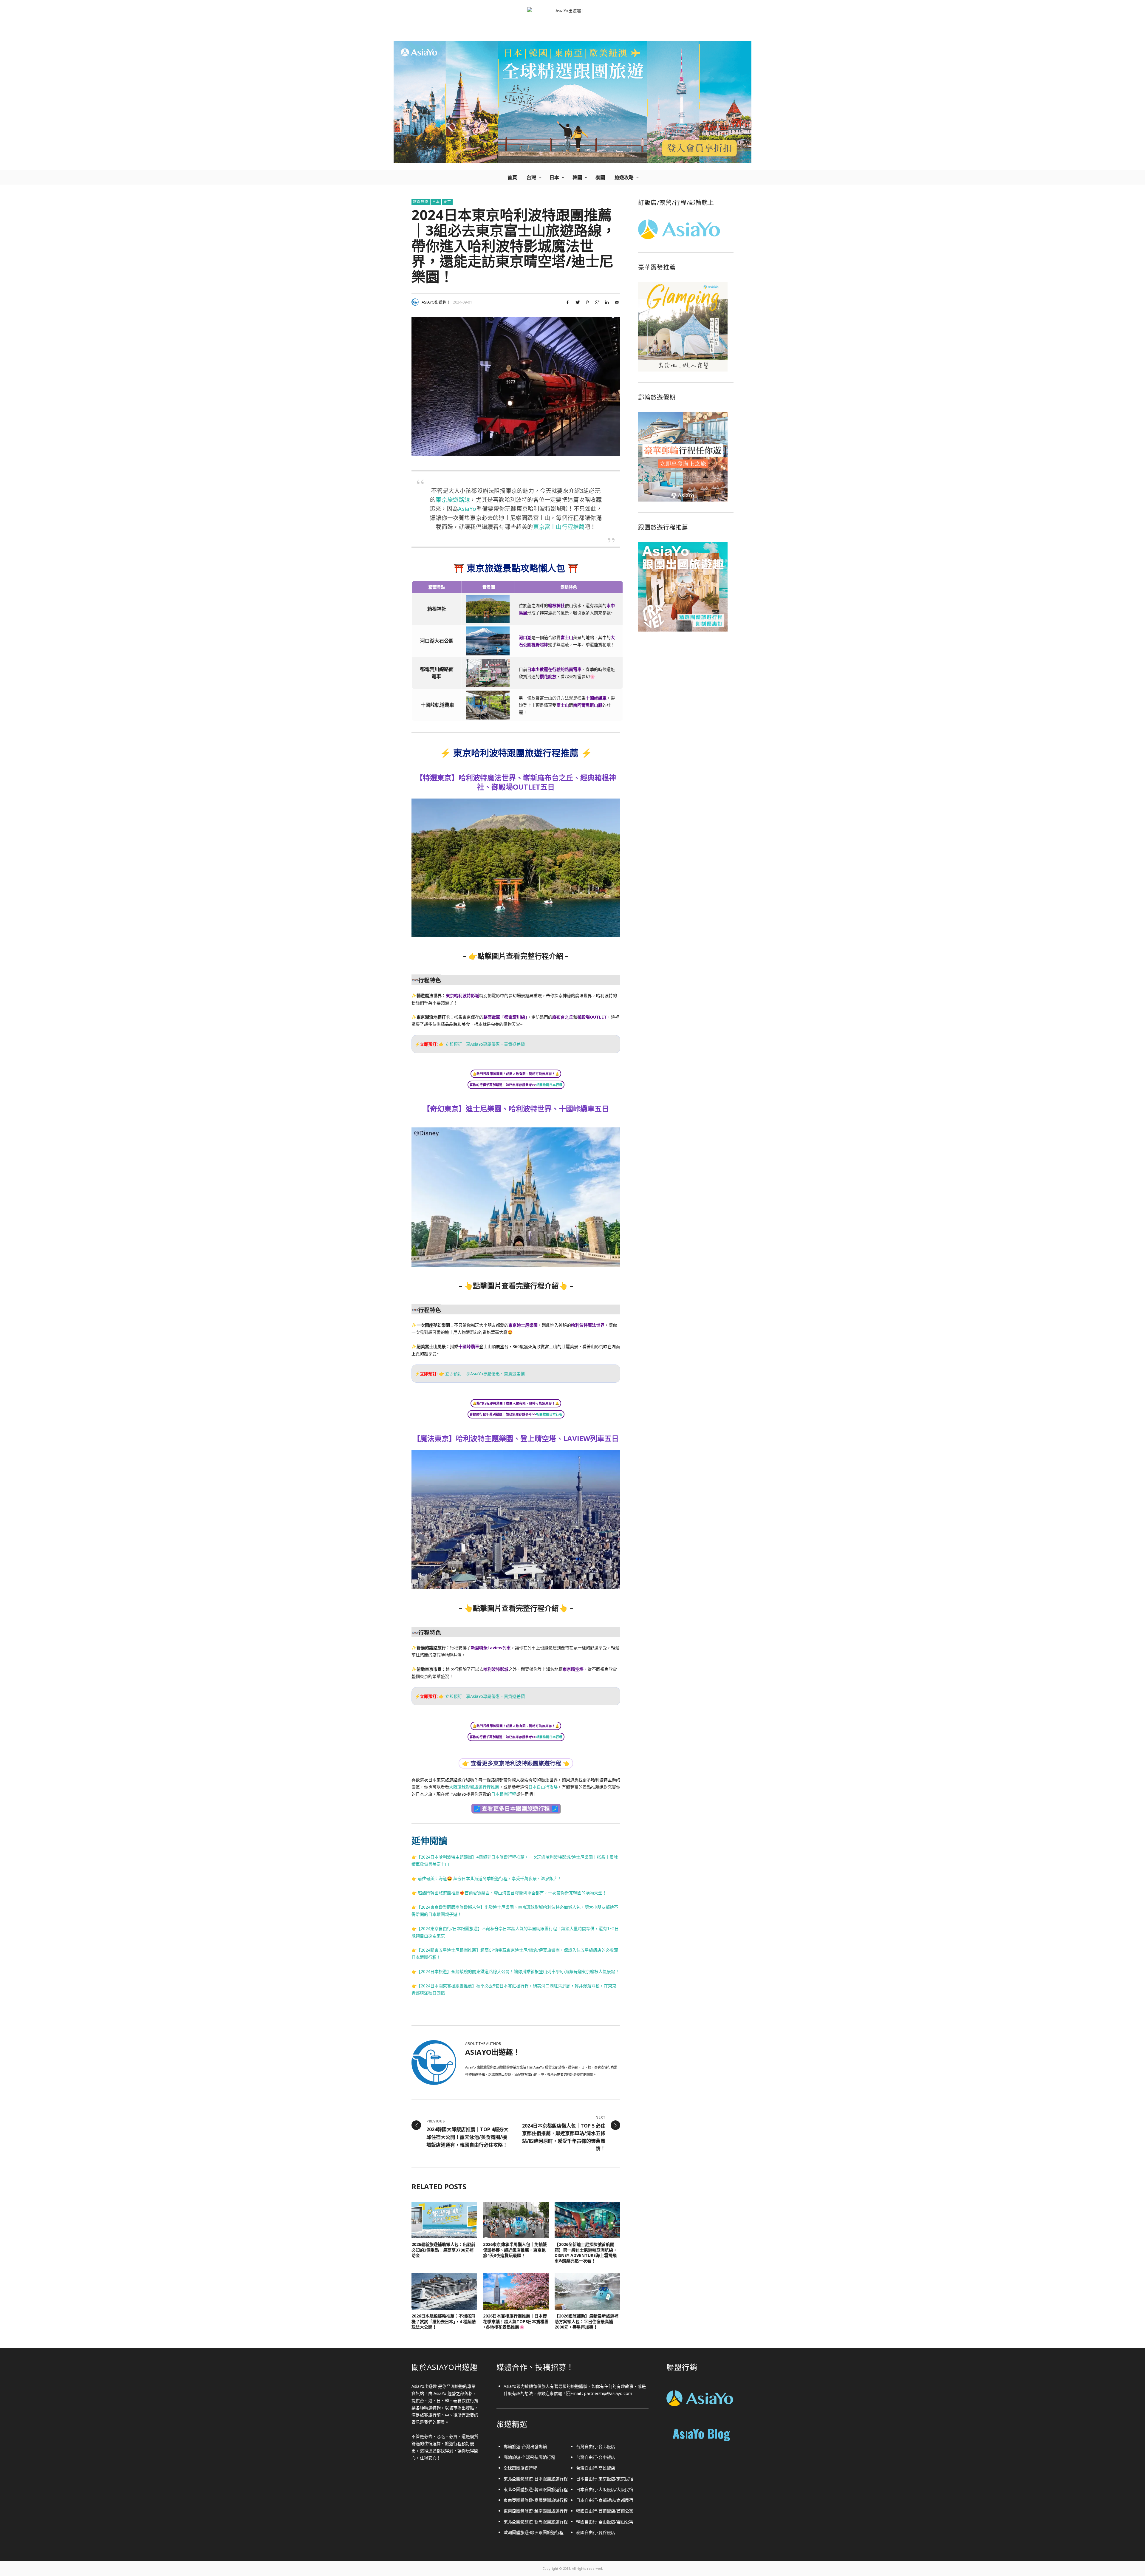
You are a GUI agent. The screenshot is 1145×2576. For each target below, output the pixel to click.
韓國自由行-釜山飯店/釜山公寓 (605, 2522)
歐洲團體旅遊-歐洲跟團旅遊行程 (534, 2532)
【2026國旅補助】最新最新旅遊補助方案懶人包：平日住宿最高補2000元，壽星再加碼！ (587, 2321)
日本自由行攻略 (543, 1787)
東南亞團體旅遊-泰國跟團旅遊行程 (536, 2500)
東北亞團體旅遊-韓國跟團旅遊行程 (536, 2489)
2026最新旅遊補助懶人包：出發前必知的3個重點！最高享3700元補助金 (443, 2250)
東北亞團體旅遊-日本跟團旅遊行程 (536, 2479)
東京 (447, 202)
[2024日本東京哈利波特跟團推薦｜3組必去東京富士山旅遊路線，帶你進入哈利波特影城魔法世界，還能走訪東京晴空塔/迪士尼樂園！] (516, 386)
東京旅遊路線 (453, 500)
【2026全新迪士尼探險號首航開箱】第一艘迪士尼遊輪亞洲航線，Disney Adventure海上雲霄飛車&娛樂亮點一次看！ (586, 2252)
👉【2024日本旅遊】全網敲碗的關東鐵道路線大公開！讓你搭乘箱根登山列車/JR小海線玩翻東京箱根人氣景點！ (515, 1971)
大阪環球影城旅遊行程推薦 (474, 1787)
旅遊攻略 (421, 202)
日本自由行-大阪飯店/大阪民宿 (605, 2489)
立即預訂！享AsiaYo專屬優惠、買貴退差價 (485, 1044)
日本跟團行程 (504, 1794)
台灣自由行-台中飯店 (596, 2457)
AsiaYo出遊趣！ (436, 302)
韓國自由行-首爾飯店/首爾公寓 (605, 2511)
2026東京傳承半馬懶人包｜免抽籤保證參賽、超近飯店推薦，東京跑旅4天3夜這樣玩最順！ (515, 2250)
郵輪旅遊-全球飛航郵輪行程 (529, 2457)
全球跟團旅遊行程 (520, 2468)
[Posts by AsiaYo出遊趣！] (415, 302)
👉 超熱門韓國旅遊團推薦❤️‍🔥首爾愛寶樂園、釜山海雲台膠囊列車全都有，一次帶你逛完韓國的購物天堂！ (509, 1893)
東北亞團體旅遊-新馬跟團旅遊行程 (536, 2522)
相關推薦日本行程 (549, 1085)
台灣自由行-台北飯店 (596, 2446)
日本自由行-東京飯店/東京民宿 (605, 2479)
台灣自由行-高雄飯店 (596, 2468)
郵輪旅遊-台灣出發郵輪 (525, 2446)
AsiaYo (467, 509)
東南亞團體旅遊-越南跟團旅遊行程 (536, 2511)
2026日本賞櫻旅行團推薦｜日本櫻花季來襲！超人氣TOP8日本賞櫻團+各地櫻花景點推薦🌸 (516, 2321)
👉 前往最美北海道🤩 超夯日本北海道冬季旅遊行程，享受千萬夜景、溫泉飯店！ (487, 1878)
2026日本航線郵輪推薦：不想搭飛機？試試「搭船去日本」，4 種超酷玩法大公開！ (444, 2321)
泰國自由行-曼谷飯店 (596, 2532)
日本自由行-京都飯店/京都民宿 (605, 2500)
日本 (436, 202)
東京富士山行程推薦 (559, 527)
